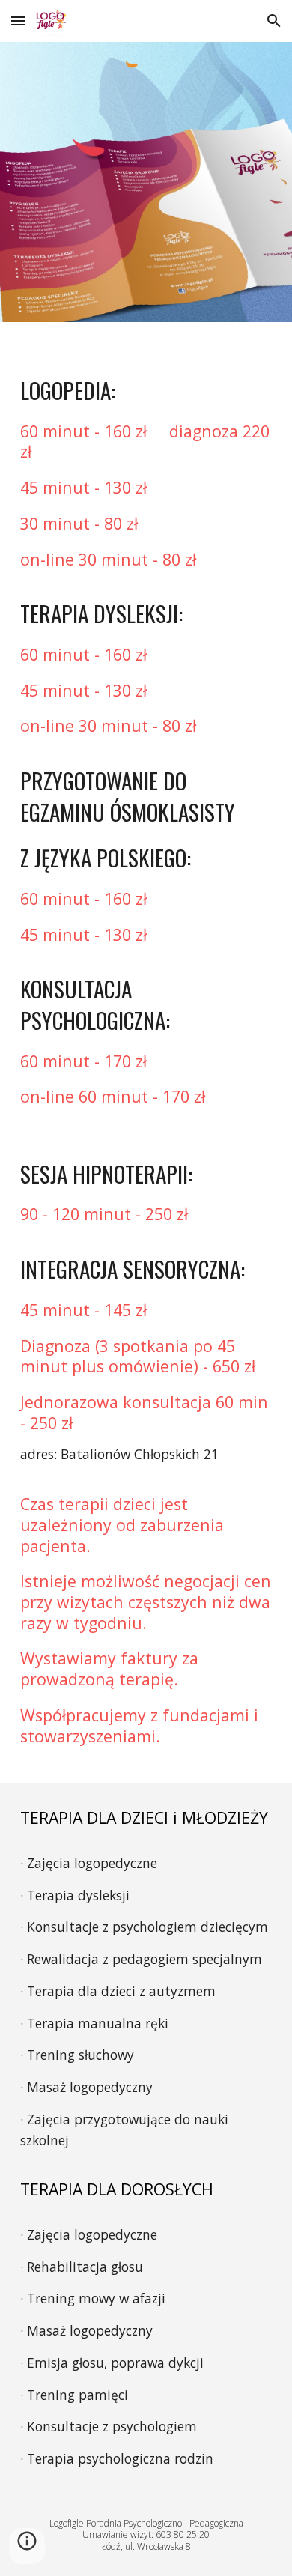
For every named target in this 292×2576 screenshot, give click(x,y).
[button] (18, 21)
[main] (146, 1053)
